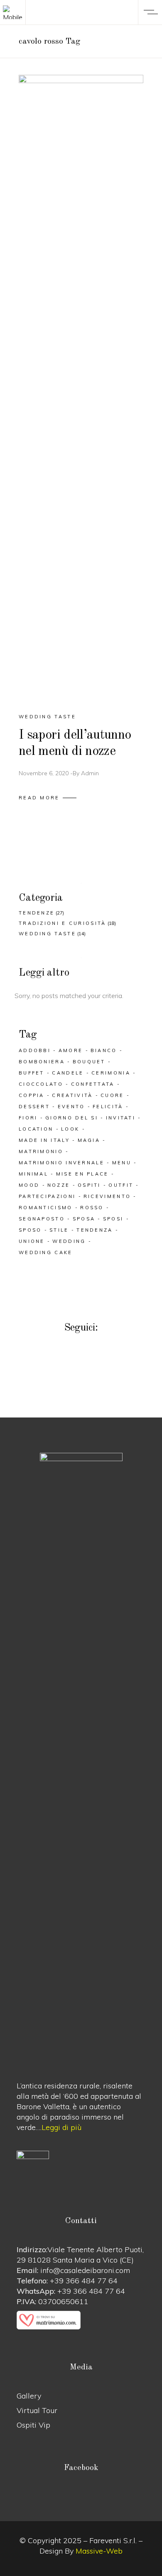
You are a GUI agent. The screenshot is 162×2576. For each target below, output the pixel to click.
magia (89, 1140)
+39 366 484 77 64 (84, 2281)
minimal (33, 1174)
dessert (34, 1107)
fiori (28, 1118)
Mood (29, 1185)
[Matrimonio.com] (81, 2320)
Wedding (69, 1241)
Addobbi (35, 1050)
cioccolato (41, 1084)
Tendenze (37, 913)
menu (122, 1163)
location (36, 1129)
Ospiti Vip (33, 2425)
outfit (121, 1185)
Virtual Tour (37, 2410)
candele (68, 1073)
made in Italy (44, 1140)
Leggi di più (61, 2127)
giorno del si (72, 1118)
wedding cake (46, 1252)
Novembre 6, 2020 (44, 773)
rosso (92, 1208)
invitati (121, 1118)
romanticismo (46, 1208)
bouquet (89, 1062)
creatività (72, 1095)
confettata (93, 1084)
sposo (30, 1230)
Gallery (29, 2396)
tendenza (94, 1230)
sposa (84, 1219)
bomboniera (42, 1062)
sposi (113, 1219)
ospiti (89, 1185)
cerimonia (111, 1073)
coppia (32, 1095)
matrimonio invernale (61, 1163)
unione (32, 1241)
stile (59, 1230)
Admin (90, 773)
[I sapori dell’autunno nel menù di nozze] (81, 387)
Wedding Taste (47, 717)
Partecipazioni (47, 1196)
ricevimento (107, 1196)
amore (71, 1050)
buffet (32, 1073)
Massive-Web (99, 2551)
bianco (104, 1050)
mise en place (82, 1174)
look (70, 1129)
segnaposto (42, 1219)
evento (71, 1107)
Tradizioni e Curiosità (63, 923)
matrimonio (41, 1151)
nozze (59, 1185)
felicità (108, 1107)
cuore (112, 1095)
